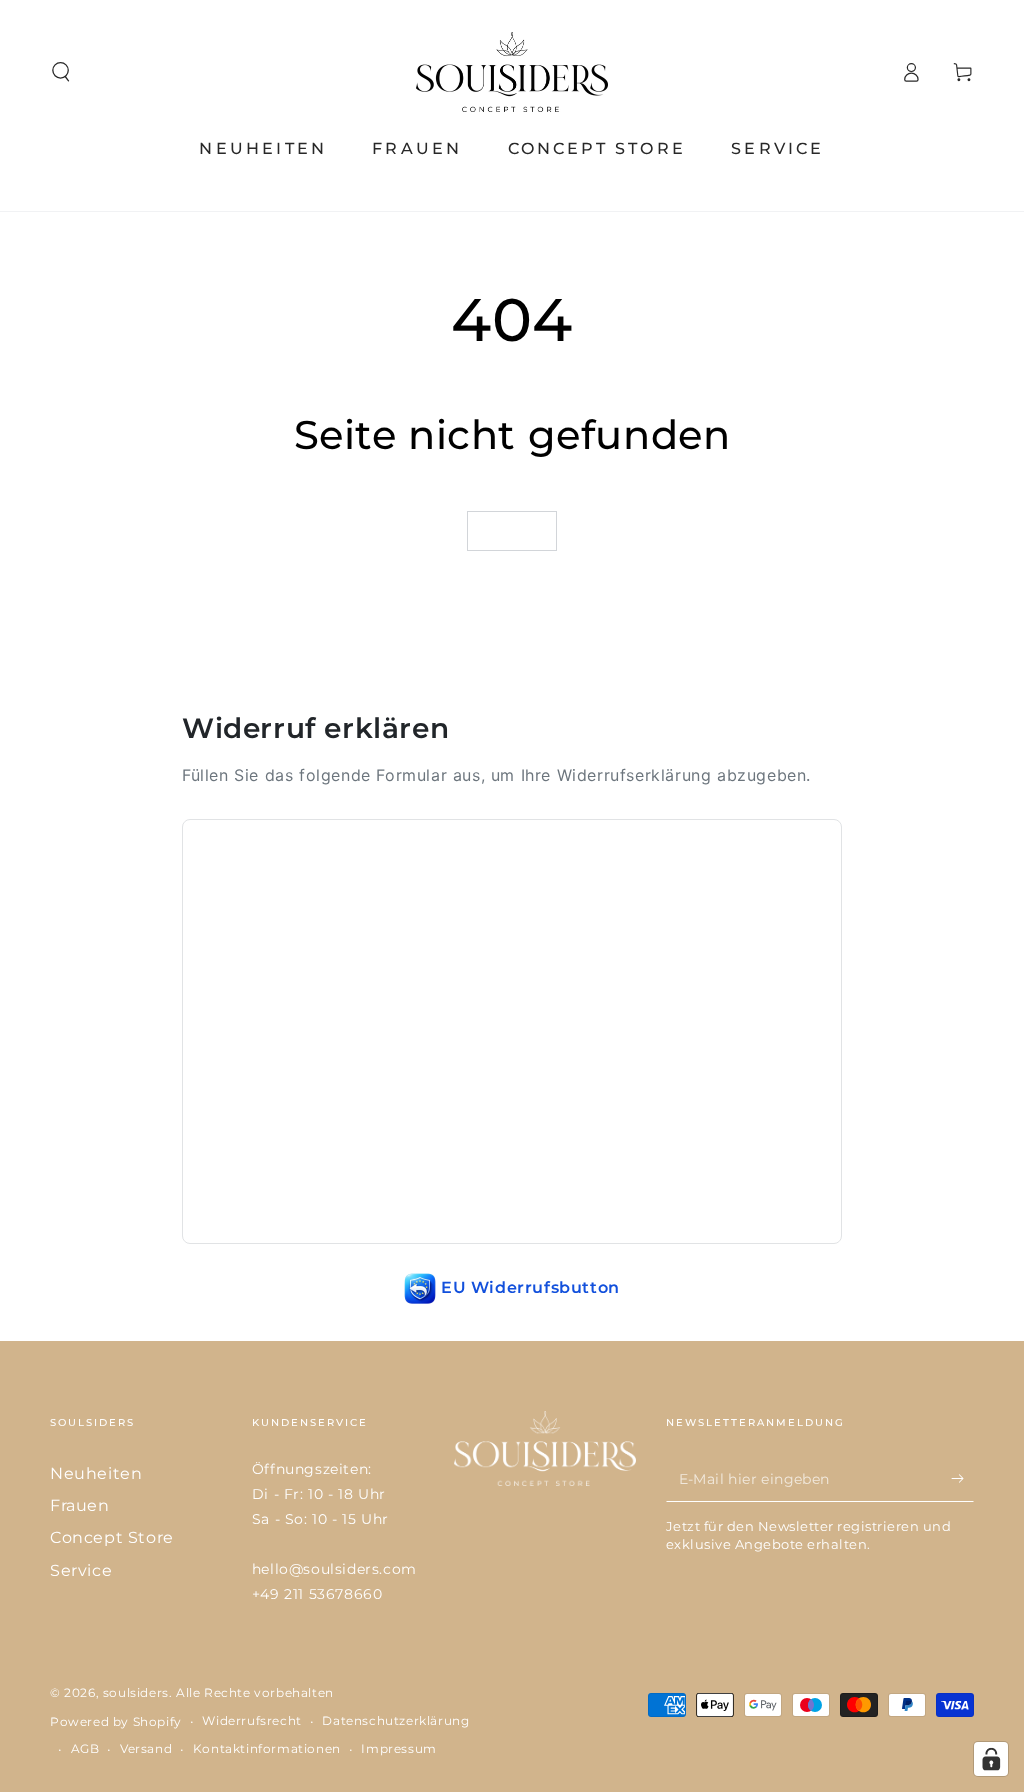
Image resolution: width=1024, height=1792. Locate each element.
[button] (61, 72)
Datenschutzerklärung (395, 1720)
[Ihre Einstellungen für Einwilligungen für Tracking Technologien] (991, 1759)
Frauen (80, 1505)
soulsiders (136, 1692)
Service (81, 1570)
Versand (146, 1748)
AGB (85, 1748)
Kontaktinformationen (267, 1748)
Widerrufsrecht (251, 1720)
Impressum (398, 1748)
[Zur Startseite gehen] (512, 72)
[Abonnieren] (962, 1479)
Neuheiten (96, 1473)
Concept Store (112, 1537)
